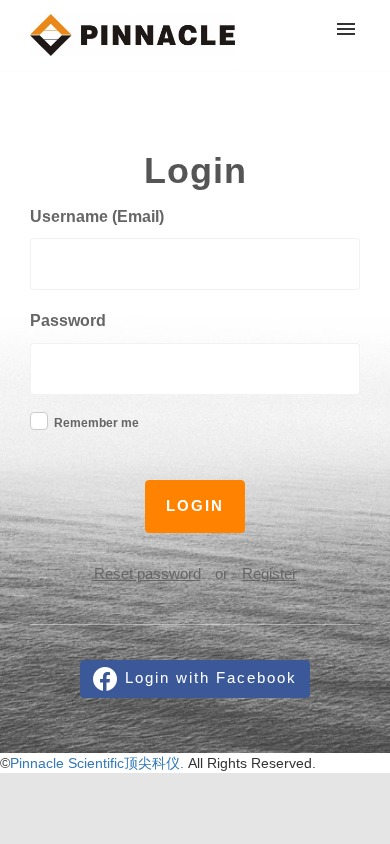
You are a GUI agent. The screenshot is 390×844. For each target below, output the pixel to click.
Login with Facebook (211, 677)
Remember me (96, 423)
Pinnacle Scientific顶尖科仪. (99, 763)
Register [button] (269, 573)
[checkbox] (39, 421)
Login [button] (195, 505)
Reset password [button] (147, 573)
